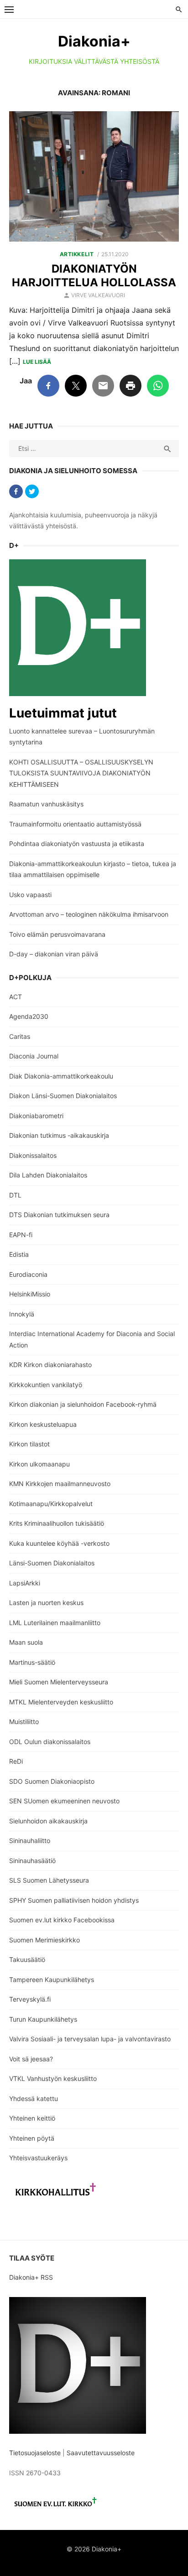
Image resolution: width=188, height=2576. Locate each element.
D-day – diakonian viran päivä (54, 954)
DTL (15, 1195)
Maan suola (26, 1642)
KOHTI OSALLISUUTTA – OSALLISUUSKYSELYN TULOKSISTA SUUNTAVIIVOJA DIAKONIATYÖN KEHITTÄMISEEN (81, 773)
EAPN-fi (21, 1235)
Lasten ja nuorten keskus (46, 1603)
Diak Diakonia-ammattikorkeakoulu (61, 1076)
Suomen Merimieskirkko (44, 1940)
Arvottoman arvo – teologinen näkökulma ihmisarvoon (89, 914)
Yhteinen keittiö (32, 2118)
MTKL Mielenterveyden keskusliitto (61, 1702)
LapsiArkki (25, 1583)
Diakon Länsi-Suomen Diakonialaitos (63, 1096)
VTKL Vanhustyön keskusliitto (53, 2078)
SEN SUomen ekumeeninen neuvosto (64, 1801)
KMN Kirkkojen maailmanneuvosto (60, 1484)
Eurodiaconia (28, 1274)
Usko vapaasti (30, 895)
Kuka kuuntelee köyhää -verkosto (59, 1543)
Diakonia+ (94, 41)
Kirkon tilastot (29, 1444)
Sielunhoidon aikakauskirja (48, 1821)
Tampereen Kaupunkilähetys (52, 1980)
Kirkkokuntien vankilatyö (46, 1385)
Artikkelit (77, 254)
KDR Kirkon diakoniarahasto (50, 1365)
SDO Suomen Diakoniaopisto (52, 1781)
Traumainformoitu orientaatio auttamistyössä (75, 824)
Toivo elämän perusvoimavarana (57, 934)
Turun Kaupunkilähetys (43, 2019)
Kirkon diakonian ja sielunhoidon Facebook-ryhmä (83, 1404)
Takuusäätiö (27, 1959)
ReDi (16, 1761)
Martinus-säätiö (32, 1662)
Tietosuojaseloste (35, 2453)
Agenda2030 (29, 1016)
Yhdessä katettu (34, 2098)
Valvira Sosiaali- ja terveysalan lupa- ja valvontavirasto (90, 2039)
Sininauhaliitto (30, 1840)
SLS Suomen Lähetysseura (49, 1880)
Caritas (20, 1036)
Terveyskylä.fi (30, 1999)
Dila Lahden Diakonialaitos (48, 1175)
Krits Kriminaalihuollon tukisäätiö (57, 1523)
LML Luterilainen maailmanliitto (55, 1623)
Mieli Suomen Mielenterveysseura (59, 1682)
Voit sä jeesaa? (31, 2059)
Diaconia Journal (34, 1056)
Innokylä (22, 1314)
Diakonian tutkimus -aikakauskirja (59, 1135)
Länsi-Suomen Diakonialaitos (52, 1563)
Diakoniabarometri (36, 1116)
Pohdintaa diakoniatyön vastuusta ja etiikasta (77, 844)
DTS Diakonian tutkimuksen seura (59, 1215)
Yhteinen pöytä (32, 2138)
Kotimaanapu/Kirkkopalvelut (51, 1504)
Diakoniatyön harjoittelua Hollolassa (94, 276)
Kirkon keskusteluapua (43, 1424)
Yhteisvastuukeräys (38, 2158)
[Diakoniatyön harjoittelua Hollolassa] (94, 176)
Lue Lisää (37, 362)
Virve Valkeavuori (98, 295)
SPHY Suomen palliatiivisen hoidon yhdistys (74, 1900)
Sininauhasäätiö (32, 1861)
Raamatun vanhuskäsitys (46, 804)
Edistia (19, 1254)
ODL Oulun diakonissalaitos (50, 1742)
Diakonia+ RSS (31, 2277)
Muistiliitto (24, 1722)
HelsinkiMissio (30, 1294)
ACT (16, 997)
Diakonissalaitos (33, 1155)
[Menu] (9, 9)
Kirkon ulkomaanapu (39, 1464)
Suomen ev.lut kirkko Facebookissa (62, 1920)
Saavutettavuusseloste (102, 2453)
